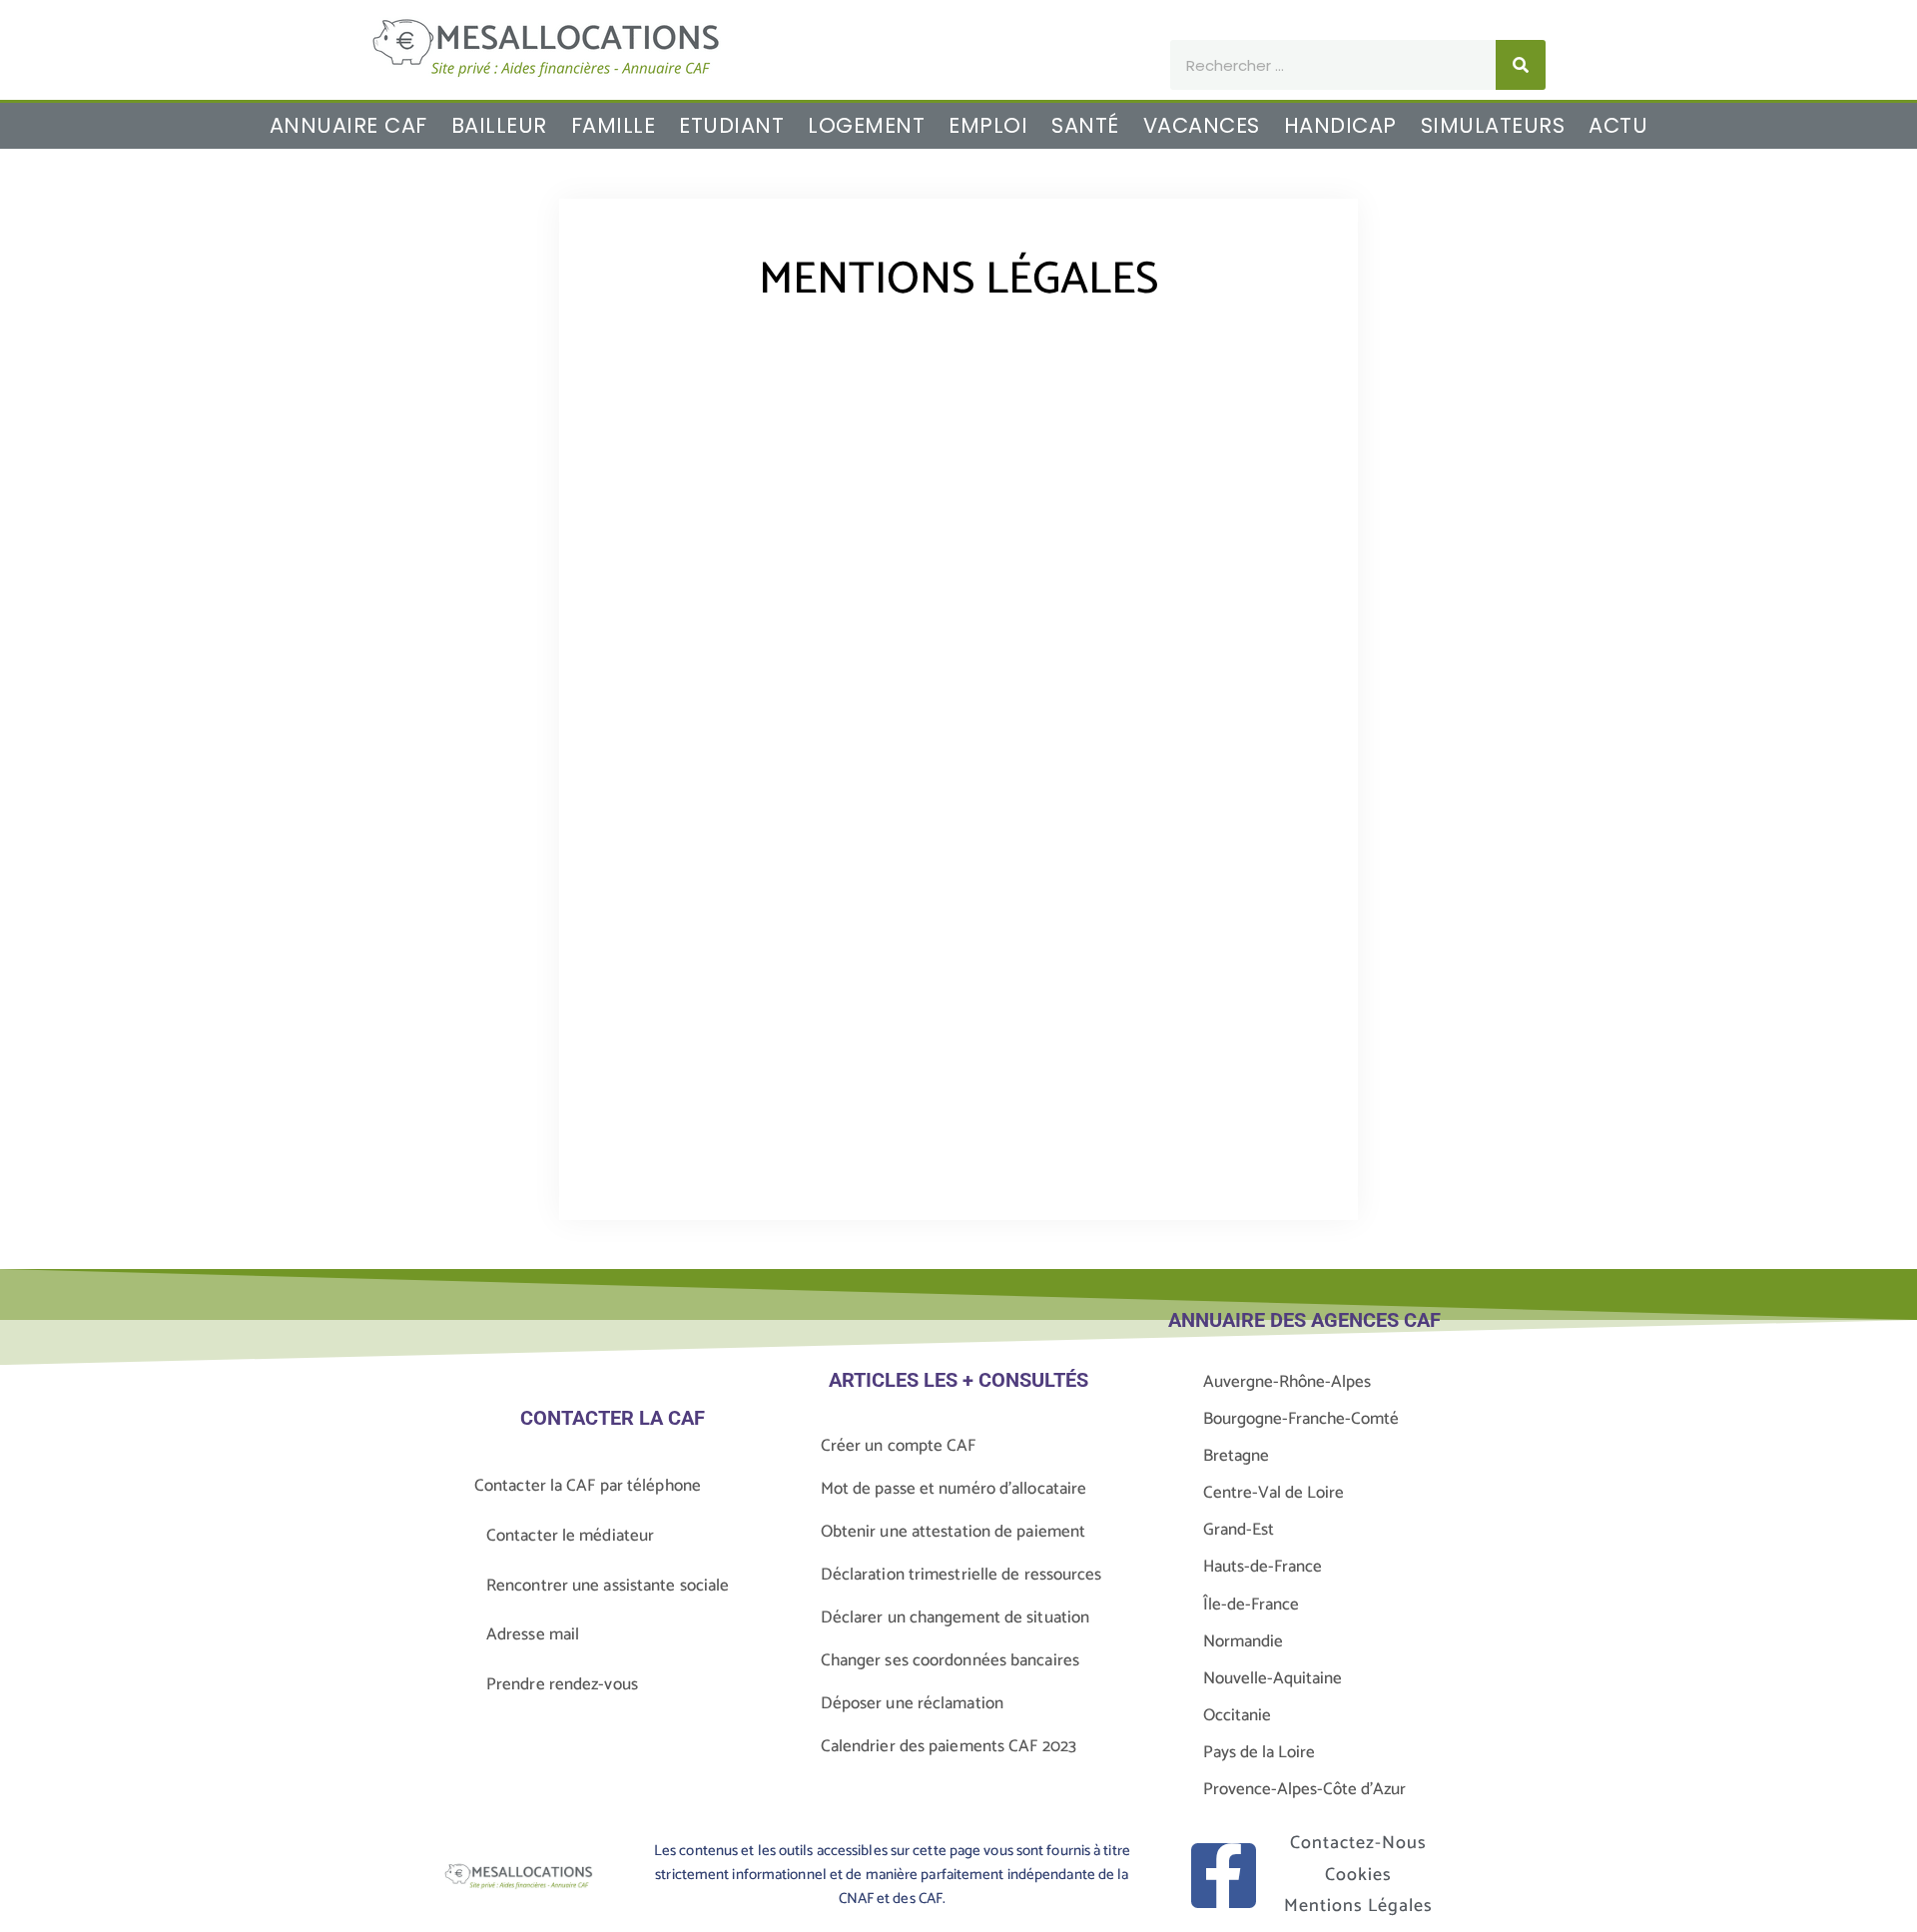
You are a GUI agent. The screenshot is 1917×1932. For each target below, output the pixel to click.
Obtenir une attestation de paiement (954, 1532)
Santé (1085, 126)
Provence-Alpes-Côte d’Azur (1304, 1789)
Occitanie (1237, 1715)
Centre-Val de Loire (1274, 1493)
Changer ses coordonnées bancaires (950, 1660)
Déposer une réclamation (912, 1703)
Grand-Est (1239, 1530)
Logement (866, 126)
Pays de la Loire (1259, 1752)
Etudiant (731, 126)
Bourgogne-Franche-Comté (1301, 1419)
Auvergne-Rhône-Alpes (1287, 1382)
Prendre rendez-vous (562, 1684)
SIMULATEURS (1493, 126)
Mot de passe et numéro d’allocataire (954, 1489)
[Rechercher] (1521, 65)
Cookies (1358, 1875)
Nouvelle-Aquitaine (1273, 1678)
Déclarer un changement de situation (956, 1617)
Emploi (988, 126)
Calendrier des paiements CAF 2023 (949, 1746)
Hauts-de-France (1263, 1567)
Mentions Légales (1358, 1906)
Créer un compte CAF (899, 1446)
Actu (1618, 126)
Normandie (1243, 1641)
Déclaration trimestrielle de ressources (961, 1575)
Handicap (1340, 126)
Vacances (1202, 126)
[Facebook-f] (1224, 1876)
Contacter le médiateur (570, 1536)
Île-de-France (1251, 1605)
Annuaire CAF (348, 126)
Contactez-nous (1358, 1843)
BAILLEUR (499, 126)
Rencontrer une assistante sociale (608, 1586)
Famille (614, 126)
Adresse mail (533, 1634)
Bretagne (1236, 1456)
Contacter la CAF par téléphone (588, 1486)
